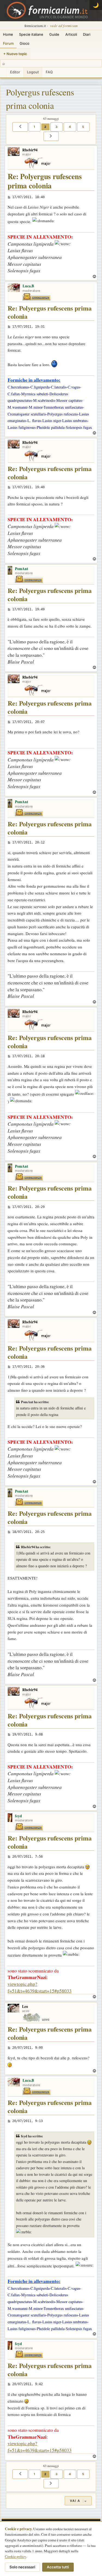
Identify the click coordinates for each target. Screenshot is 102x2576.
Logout (33, 72)
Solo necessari (22, 2567)
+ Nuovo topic (15, 54)
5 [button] (83, 127)
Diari (87, 34)
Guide (54, 34)
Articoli (71, 34)
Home (8, 34)
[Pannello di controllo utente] (3, 72)
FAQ (49, 72)
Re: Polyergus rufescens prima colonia (45, 181)
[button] (20, 127)
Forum (8, 43)
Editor (15, 72)
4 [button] (70, 127)
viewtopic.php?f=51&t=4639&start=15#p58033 (40, 1987)
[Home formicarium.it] (51, 11)
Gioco (24, 43)
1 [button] (35, 127)
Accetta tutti (58, 2567)
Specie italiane (31, 34)
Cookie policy (16, 2556)
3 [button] (57, 127)
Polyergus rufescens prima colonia (40, 99)
